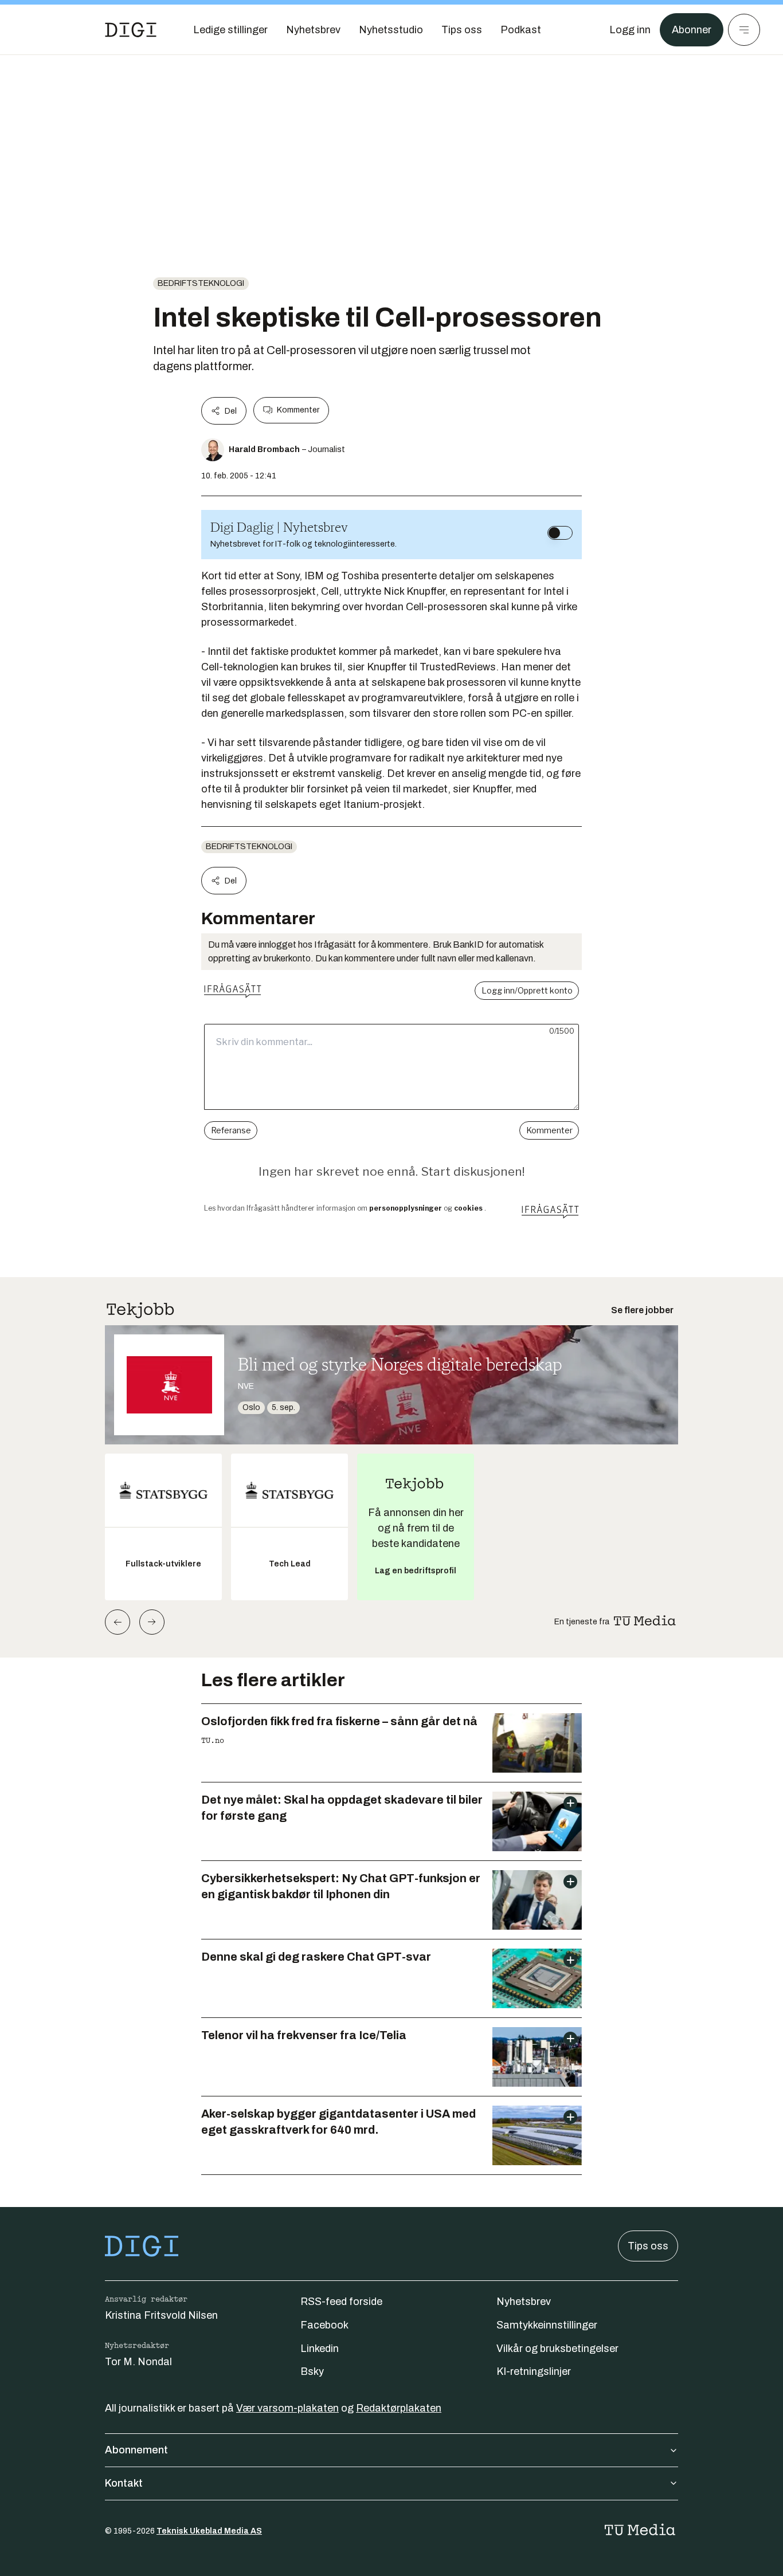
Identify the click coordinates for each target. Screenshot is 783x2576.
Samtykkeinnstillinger (547, 2325)
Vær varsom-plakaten (287, 2408)
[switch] (560, 533)
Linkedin (320, 2349)
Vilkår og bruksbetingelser (557, 2349)
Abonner (692, 30)
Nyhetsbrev (524, 2302)
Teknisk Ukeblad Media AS (209, 2531)
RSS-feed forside (341, 2302)
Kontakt (124, 2483)
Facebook (324, 2325)
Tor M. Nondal (138, 2362)
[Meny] (744, 30)
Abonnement (136, 2450)
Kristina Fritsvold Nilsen (161, 2315)
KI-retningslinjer (534, 2371)
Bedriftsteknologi (201, 283)
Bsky (312, 2371)
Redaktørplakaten (399, 2408)
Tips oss (648, 2246)
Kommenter (298, 410)
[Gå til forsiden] (131, 30)
